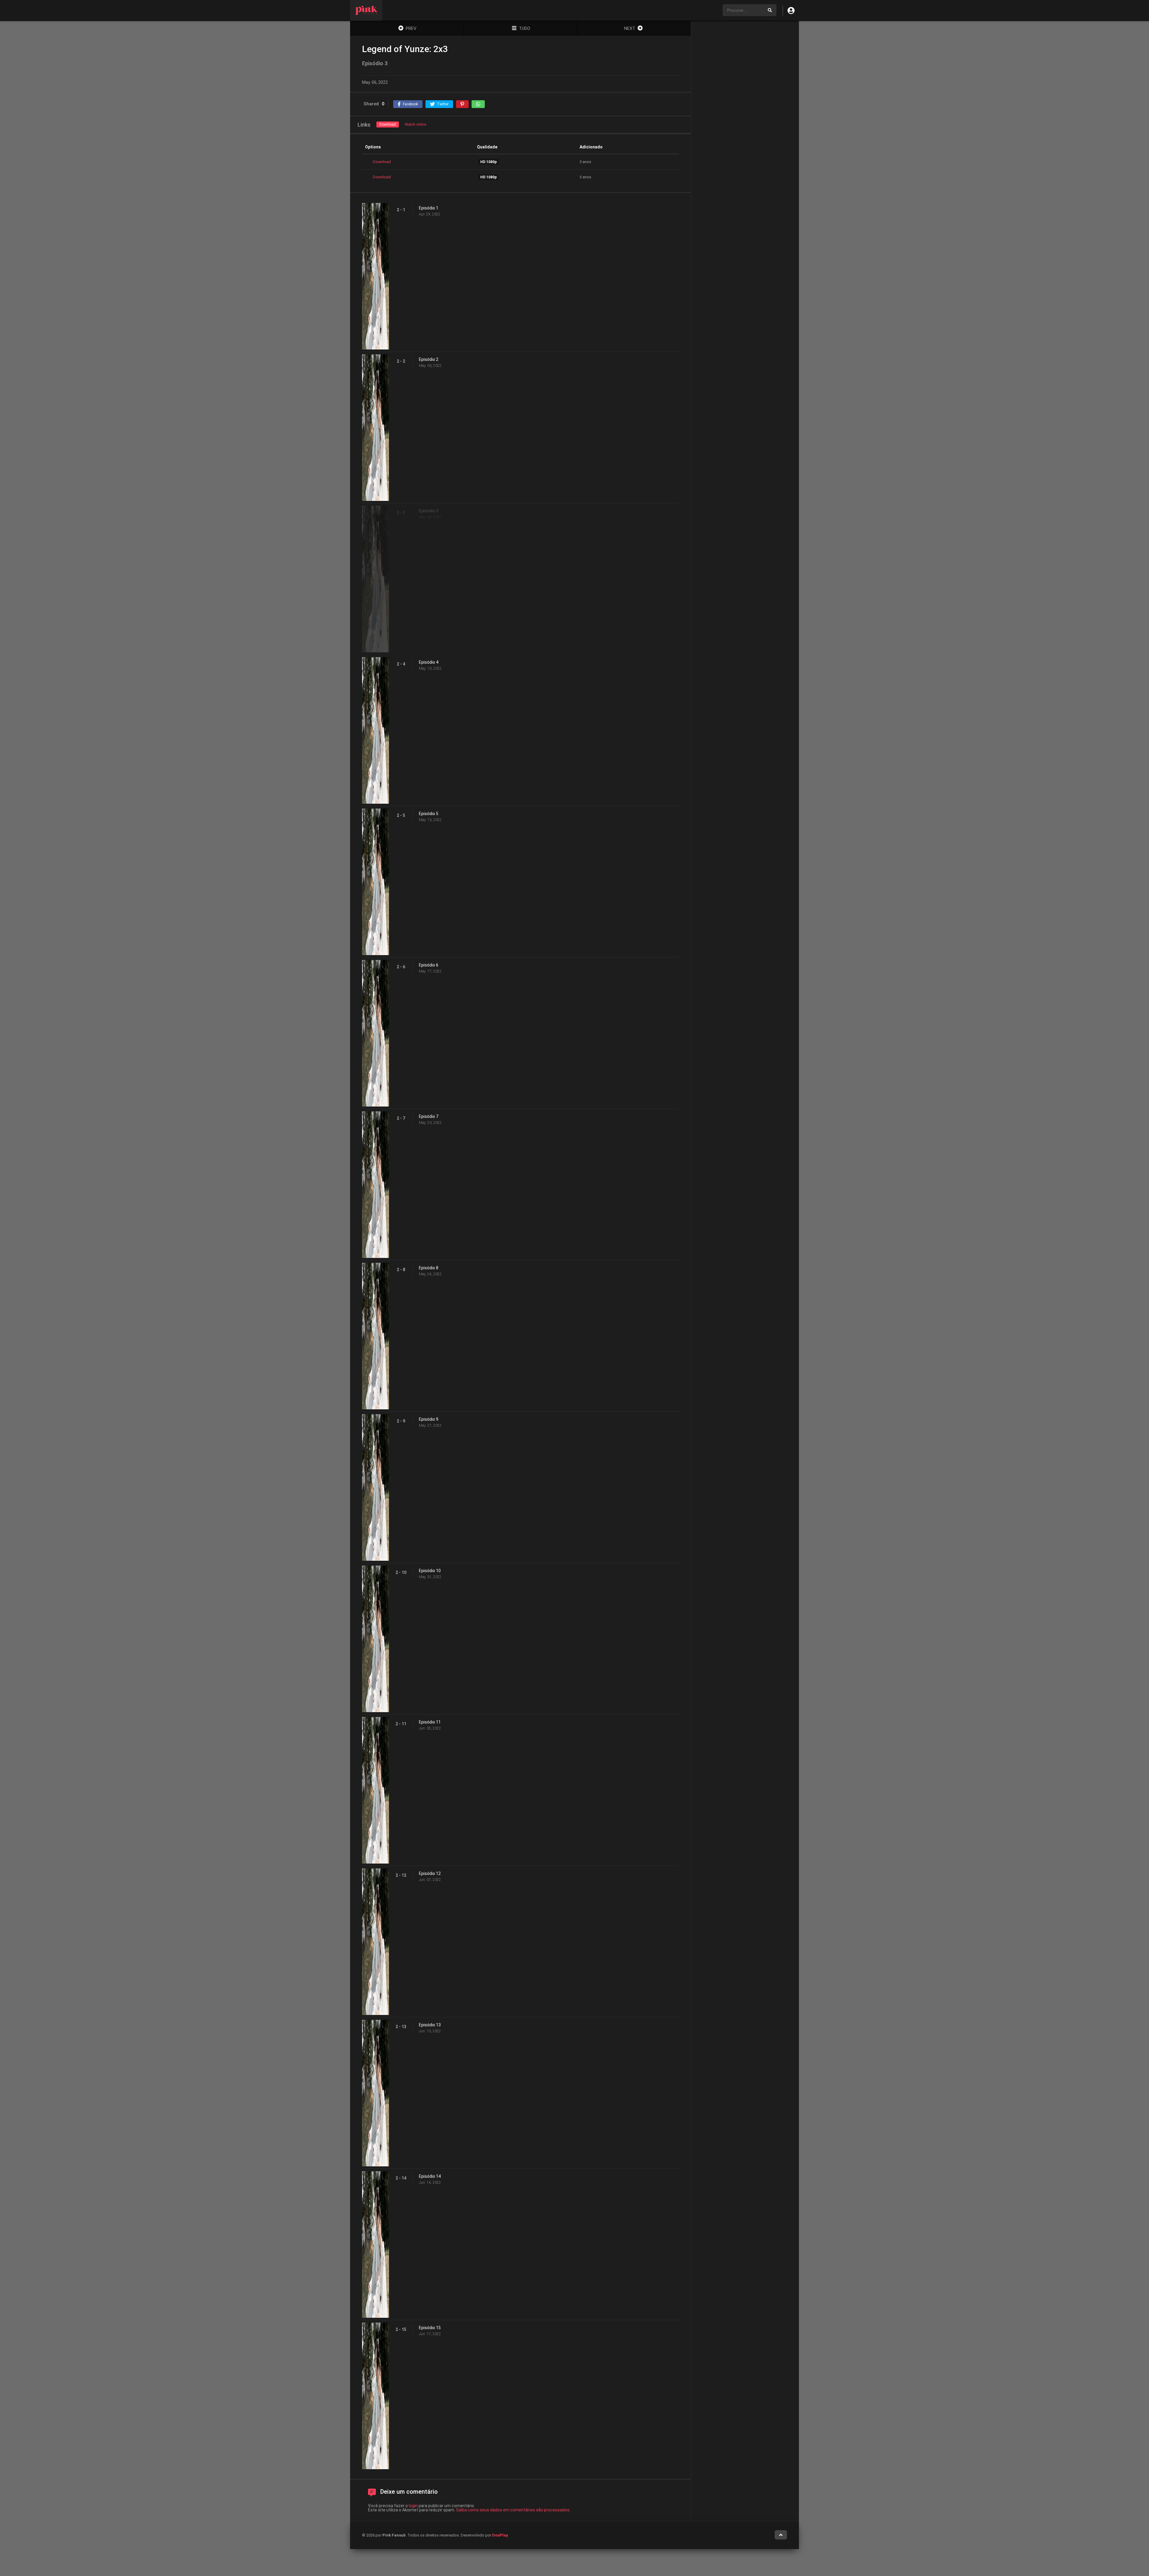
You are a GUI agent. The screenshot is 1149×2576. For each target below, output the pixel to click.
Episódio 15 (430, 2328)
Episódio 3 (429, 511)
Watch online (415, 124)
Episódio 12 (430, 1873)
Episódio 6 (429, 965)
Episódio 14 (430, 2176)
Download (388, 124)
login (413, 2506)
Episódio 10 (430, 1571)
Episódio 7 (429, 1116)
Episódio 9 (429, 1419)
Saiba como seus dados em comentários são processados (513, 2510)
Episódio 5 (429, 814)
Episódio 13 (430, 2025)
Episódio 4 (429, 662)
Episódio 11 (430, 1722)
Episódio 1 (429, 208)
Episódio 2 (429, 359)
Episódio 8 (429, 1268)
